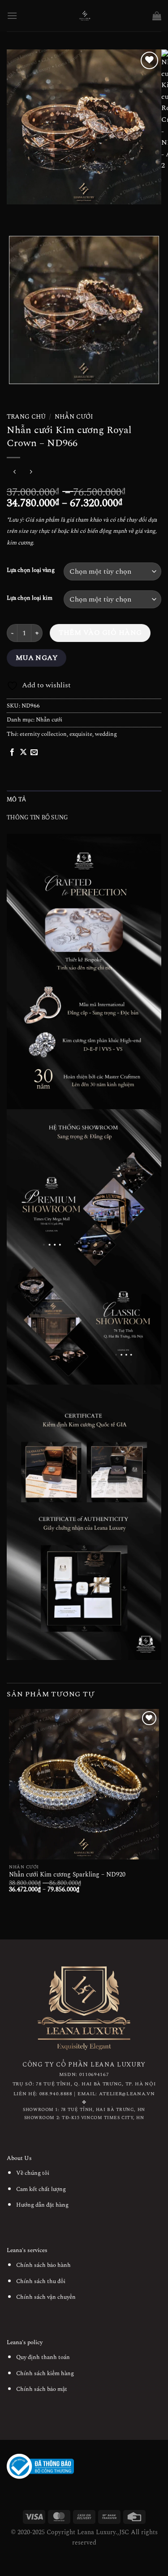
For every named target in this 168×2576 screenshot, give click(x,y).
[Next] (40, 213)
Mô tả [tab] (16, 799)
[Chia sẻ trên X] (23, 752)
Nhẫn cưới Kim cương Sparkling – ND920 (67, 1875)
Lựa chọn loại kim (30, 598)
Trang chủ (26, 417)
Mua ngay (37, 658)
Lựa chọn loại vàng (31, 571)
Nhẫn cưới (74, 417)
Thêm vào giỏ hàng (100, 633)
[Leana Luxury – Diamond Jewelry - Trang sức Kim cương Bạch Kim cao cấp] (85, 16)
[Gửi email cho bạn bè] (34, 752)
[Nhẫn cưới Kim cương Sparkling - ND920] (84, 1784)
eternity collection (43, 734)
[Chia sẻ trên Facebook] (12, 752)
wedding (106, 734)
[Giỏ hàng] (157, 16)
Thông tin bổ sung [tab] (37, 817)
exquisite (81, 734)
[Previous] (15, 213)
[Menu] (12, 15)
